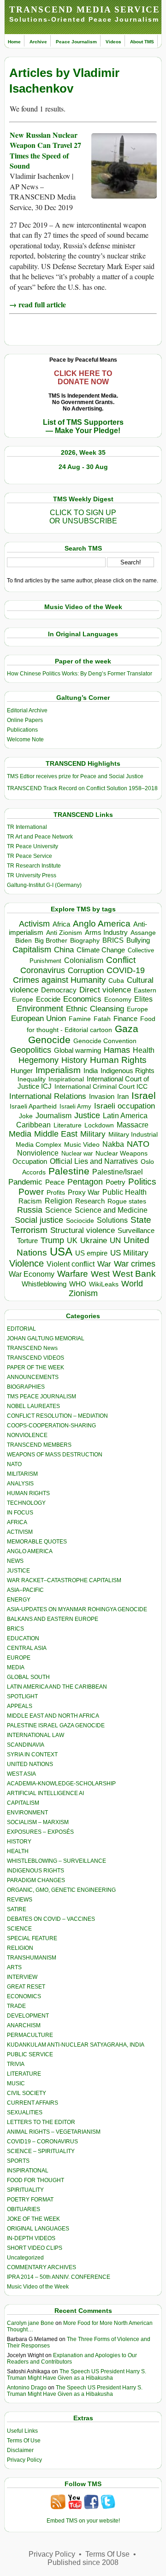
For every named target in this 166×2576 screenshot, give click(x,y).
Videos (113, 42)
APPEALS (20, 1706)
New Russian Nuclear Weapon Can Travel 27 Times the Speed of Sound (45, 150)
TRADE (16, 2006)
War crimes (135, 1264)
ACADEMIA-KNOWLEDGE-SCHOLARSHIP (61, 1784)
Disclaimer (20, 2450)
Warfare (73, 1274)
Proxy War (84, 1192)
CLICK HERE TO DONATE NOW (83, 378)
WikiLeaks (104, 1284)
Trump (52, 1240)
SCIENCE (19, 1929)
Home (14, 42)
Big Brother (51, 940)
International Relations (48, 1096)
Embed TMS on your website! (83, 2521)
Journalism (53, 1115)
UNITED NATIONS (30, 1764)
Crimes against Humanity (59, 980)
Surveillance (136, 1231)
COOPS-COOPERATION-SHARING (51, 1426)
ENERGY (19, 1600)
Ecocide (48, 999)
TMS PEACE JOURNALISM (41, 1397)
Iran (123, 1097)
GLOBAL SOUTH (28, 1677)
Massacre (133, 1125)
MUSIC (16, 2083)
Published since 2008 (83, 2562)
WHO (78, 1284)
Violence (27, 1263)
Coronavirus (43, 970)
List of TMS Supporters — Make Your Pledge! (83, 426)
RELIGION (20, 1948)
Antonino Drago (27, 2388)
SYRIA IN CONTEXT (32, 1754)
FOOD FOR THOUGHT (36, 2180)
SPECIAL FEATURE (32, 1938)
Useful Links (22, 2431)
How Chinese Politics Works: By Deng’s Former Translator (80, 674)
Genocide (49, 1040)
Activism (34, 924)
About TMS (142, 42)
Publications (22, 730)
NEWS (15, 1561)
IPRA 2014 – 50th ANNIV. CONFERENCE (59, 2277)
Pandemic (25, 1182)
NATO (138, 1144)
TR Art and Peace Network (40, 837)
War (104, 1264)
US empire (91, 1253)
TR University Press (32, 875)
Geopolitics (31, 1050)
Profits (56, 1193)
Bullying (138, 940)
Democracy (59, 990)
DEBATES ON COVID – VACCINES (51, 1919)
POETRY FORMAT (30, 2200)
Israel (144, 1095)
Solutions (112, 1220)
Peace (55, 1182)
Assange (143, 933)
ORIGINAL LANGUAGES (38, 2229)
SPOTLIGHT (22, 1696)
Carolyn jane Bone (30, 2323)
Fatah (102, 1019)
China (64, 950)
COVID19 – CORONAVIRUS (42, 2142)
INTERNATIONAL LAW (36, 1735)
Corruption (86, 971)
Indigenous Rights (127, 1071)
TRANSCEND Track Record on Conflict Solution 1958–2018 (82, 788)
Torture (27, 1241)
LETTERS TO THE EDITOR (41, 2122)
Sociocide (80, 1221)
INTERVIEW (22, 1977)
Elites (143, 999)
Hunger (22, 1071)
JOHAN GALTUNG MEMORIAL (46, 1338)
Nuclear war (77, 1153)
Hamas (117, 1050)
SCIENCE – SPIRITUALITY (41, 2151)
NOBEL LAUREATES (33, 1406)
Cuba (116, 980)
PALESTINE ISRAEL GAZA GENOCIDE (56, 1725)
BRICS (113, 940)
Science (59, 1210)
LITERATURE (24, 2074)
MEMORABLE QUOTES (37, 1542)
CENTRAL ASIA (27, 1648)
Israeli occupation (125, 1106)
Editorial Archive (27, 710)
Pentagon (85, 1182)
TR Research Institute (34, 866)
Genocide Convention (105, 1041)
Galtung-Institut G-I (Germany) (44, 885)
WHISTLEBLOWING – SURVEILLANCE (56, 1861)
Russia (30, 1210)
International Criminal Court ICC (101, 1086)
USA (61, 1252)
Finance (125, 1019)
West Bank (134, 1274)
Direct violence (105, 990)
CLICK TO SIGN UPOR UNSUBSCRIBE (83, 517)
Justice (87, 1115)
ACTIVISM (20, 1532)
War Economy (32, 1274)
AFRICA (17, 1522)
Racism (30, 1201)
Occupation (30, 1161)
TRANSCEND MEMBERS (39, 1445)
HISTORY (19, 1842)
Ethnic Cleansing (95, 1009)
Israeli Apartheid (33, 1106)
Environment (40, 1009)
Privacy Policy (24, 2460)
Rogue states (127, 1201)
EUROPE (19, 1658)
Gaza (127, 1029)
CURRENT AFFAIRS (33, 2103)
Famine (80, 1019)
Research (90, 1201)
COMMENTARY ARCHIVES (41, 2267)
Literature (68, 1125)
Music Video (82, 1145)
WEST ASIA (21, 1774)
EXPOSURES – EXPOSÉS (40, 1832)
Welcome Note (25, 739)
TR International (27, 827)
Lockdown (99, 1125)
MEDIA (16, 1667)
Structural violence (83, 1230)
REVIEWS (20, 1900)
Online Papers (25, 720)
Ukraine (94, 1240)
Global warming (77, 1050)
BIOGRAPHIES (26, 1387)
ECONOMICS (24, 1996)
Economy (118, 999)
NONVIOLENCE (27, 1435)
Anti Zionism (64, 933)
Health (144, 1050)
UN (115, 1241)
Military (93, 1134)
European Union (39, 1018)
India (91, 1071)
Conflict (121, 960)
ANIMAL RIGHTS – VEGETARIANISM (54, 2132)
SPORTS (18, 2161)
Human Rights (118, 1060)
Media (20, 1134)
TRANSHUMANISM (32, 1958)
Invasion (102, 1097)
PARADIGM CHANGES (36, 1880)
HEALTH (18, 1851)
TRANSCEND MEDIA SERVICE (85, 9)
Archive (38, 42)
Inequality (32, 1079)
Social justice (39, 1220)
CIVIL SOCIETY (27, 2093)
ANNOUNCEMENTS (33, 1377)
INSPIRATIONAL (28, 2171)
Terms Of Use (24, 2441)
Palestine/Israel (118, 1172)
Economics (82, 999)
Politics (142, 1182)
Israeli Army (75, 1106)
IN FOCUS (20, 1513)
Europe (137, 1009)
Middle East (56, 1134)
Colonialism (84, 960)
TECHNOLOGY (26, 1503)
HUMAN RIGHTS (28, 1493)
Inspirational (66, 1079)
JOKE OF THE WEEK (33, 2219)
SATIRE (17, 1909)
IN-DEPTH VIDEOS (31, 2238)
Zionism (83, 1293)
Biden (24, 940)
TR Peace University (33, 846)
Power (31, 1192)
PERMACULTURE (30, 2035)
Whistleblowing (44, 1284)
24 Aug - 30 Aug (83, 467)
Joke (26, 1116)
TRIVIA (16, 2064)
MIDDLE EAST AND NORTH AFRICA (53, 1716)
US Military (129, 1253)
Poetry (116, 1182)
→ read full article (38, 304)
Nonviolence (38, 1153)
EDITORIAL (21, 1329)
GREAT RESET (26, 1987)
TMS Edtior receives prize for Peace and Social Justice (75, 776)
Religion (59, 1201)
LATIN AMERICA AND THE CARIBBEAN (57, 1687)
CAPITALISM (23, 1803)
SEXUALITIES (25, 2112)
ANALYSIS (20, 1484)
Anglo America (102, 924)
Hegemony (39, 1060)
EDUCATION (23, 1638)
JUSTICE (18, 1571)
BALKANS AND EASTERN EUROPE (53, 1619)
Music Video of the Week (38, 2287)
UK (72, 1240)
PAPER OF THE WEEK (36, 1367)
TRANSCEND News (32, 1348)
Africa (61, 924)
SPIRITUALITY (25, 2190)
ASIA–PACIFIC (25, 1590)
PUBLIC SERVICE (30, 2054)
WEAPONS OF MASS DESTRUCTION (55, 1455)
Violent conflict (71, 1264)
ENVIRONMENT (27, 1813)
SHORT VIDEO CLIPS (35, 2248)
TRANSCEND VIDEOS (36, 1358)
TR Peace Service (30, 856)
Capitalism (32, 949)
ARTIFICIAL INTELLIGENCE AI (45, 1793)
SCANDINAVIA (26, 1745)
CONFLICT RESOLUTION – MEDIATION (57, 1416)
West (100, 1274)
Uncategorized (25, 2258)
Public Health (125, 1192)
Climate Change (101, 950)
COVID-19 (126, 970)
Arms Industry (106, 933)
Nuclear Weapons (122, 1153)
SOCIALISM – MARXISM (38, 1822)
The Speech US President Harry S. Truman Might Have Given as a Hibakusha (77, 2375)
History (74, 1060)
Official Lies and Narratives (94, 1161)
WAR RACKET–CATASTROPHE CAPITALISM (64, 1580)
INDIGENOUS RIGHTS (36, 1871)
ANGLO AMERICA (30, 1551)
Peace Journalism (76, 42)
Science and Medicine (111, 1210)
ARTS (14, 1967)
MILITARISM (22, 1474)
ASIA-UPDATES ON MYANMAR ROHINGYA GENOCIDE (77, 1609)
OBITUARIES (24, 2209)
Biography (85, 941)
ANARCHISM (24, 2025)
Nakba (113, 1144)
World (132, 1284)
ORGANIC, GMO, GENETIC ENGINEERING (61, 1890)
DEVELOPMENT (28, 2016)
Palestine (69, 1171)
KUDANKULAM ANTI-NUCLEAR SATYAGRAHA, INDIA (76, 2045)
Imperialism (58, 1070)
